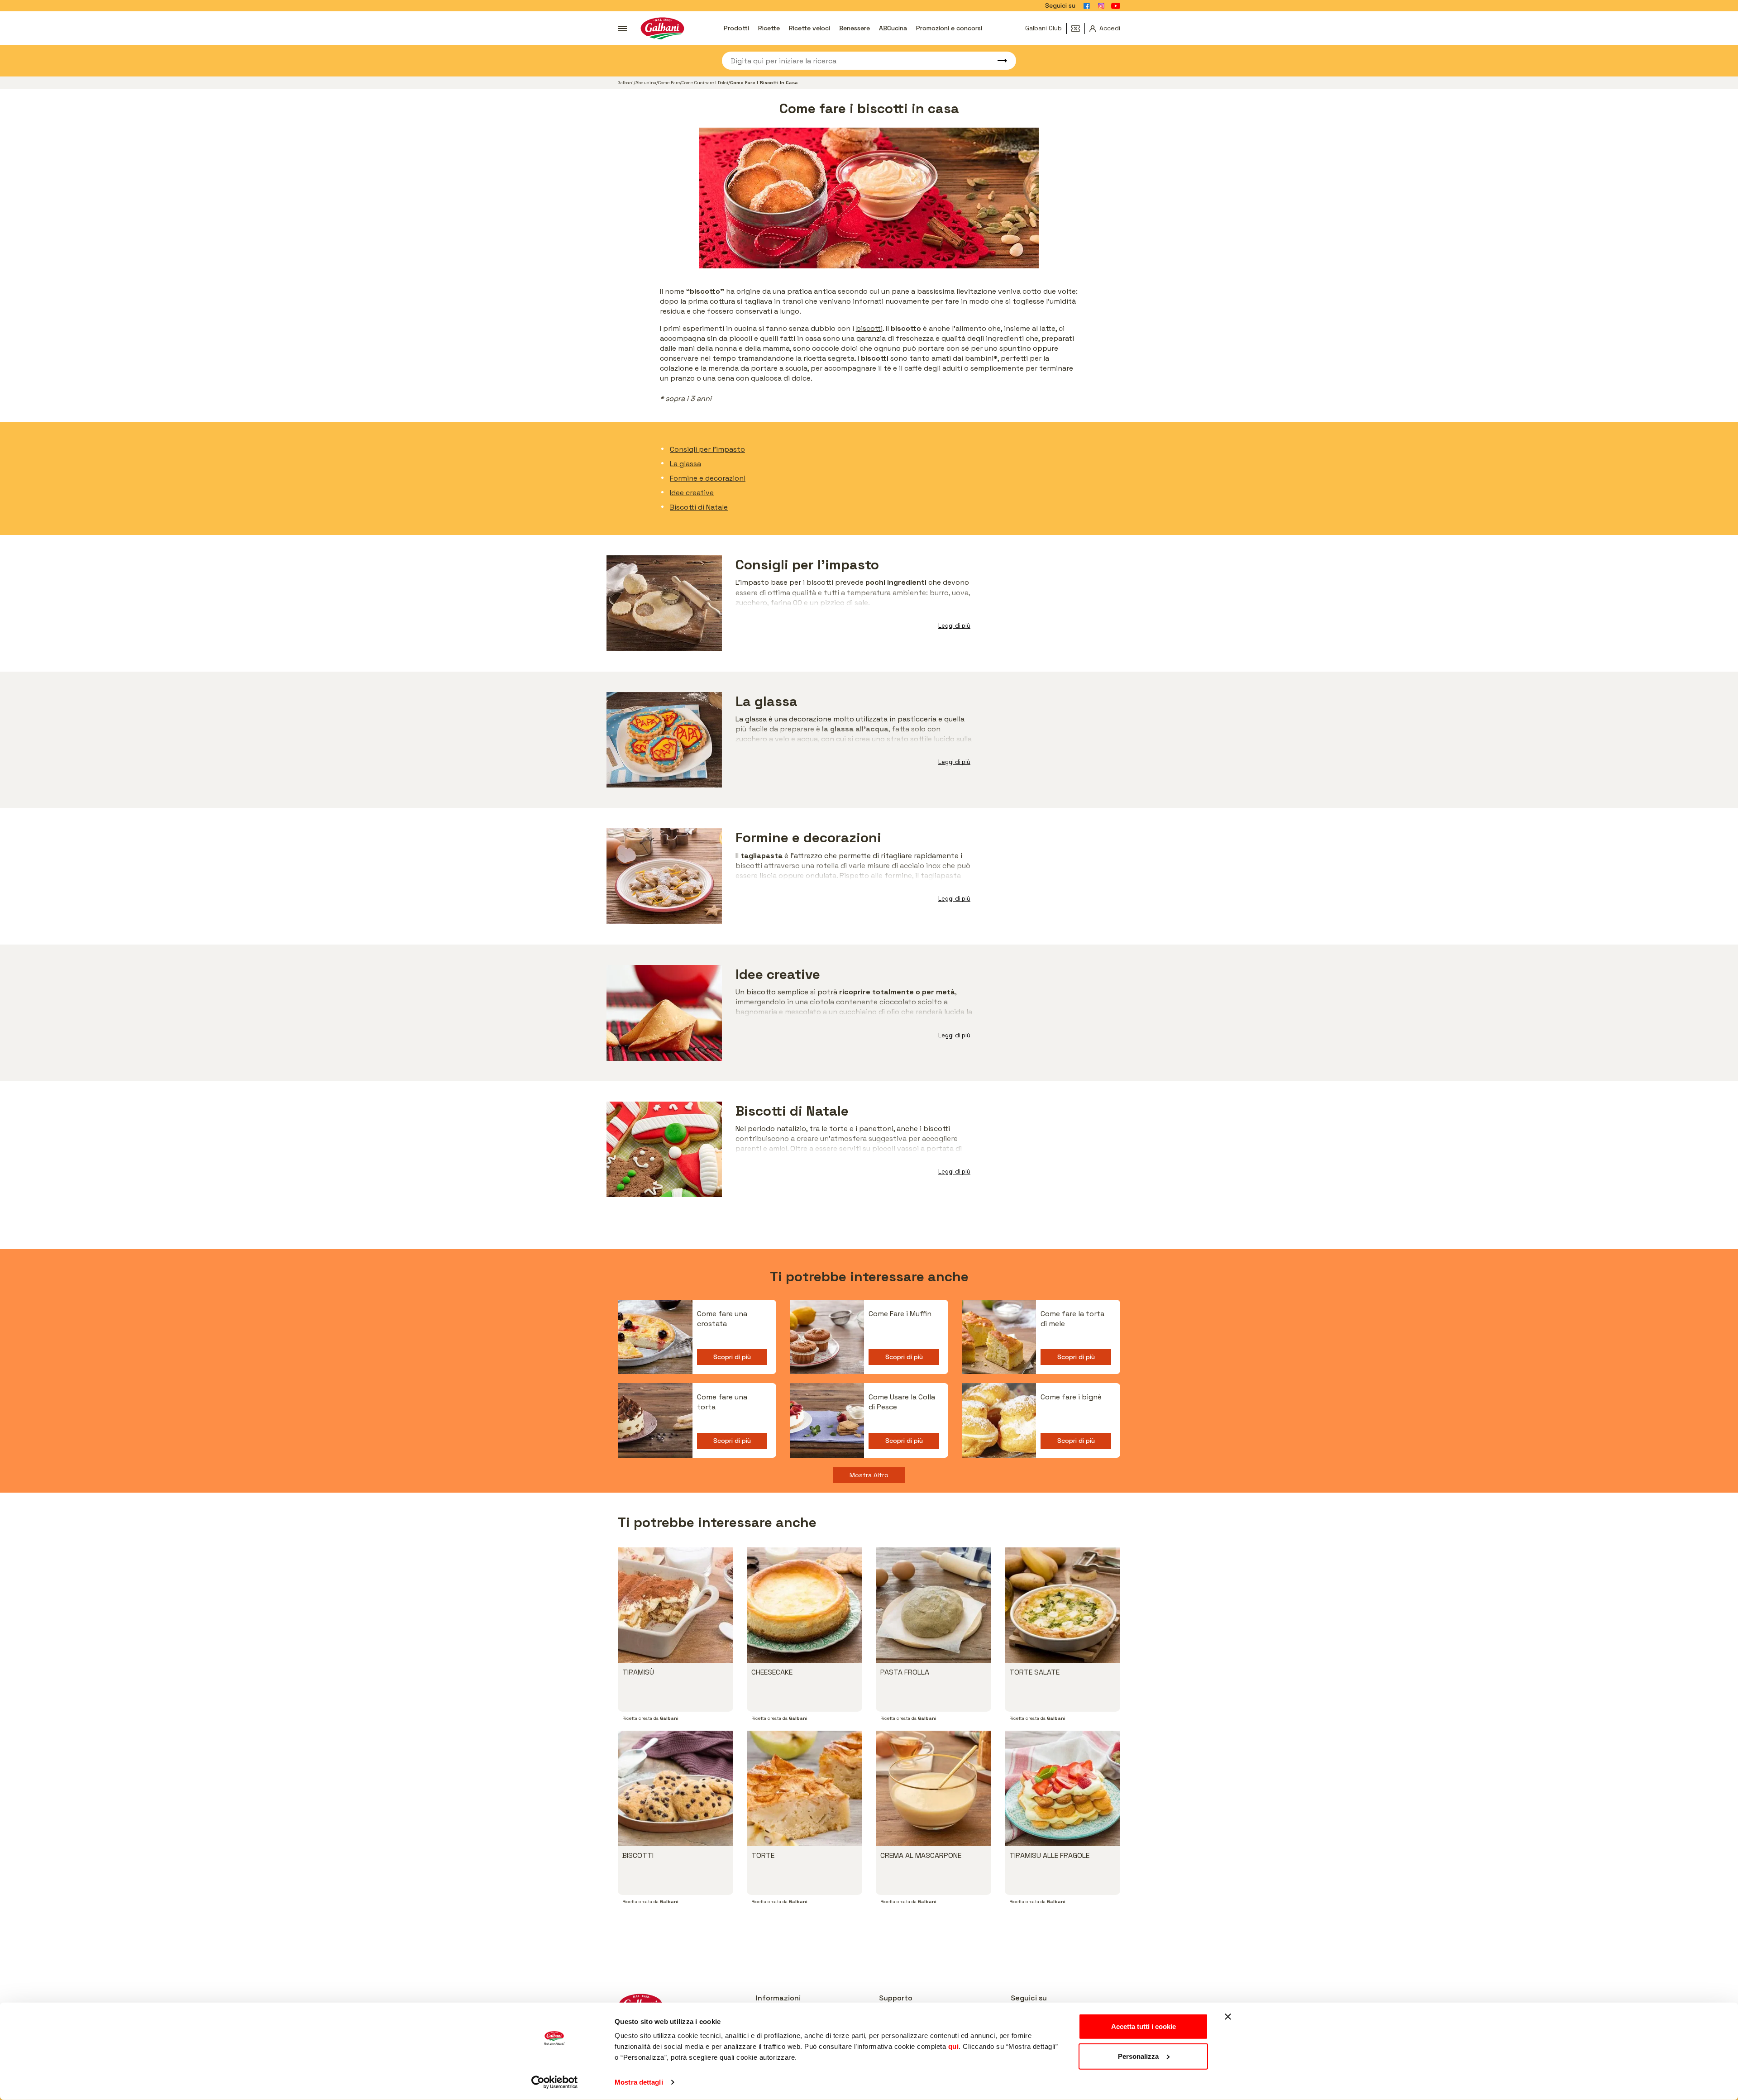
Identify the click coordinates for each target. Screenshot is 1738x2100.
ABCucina (893, 28)
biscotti (869, 328)
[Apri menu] (622, 29)
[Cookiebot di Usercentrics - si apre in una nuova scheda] (555, 2082)
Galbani (626, 83)
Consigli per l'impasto (707, 449)
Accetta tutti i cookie (1144, 2026)
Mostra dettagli (639, 2082)
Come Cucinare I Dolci (705, 83)
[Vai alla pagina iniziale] (662, 28)
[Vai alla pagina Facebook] (1087, 6)
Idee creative (692, 493)
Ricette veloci (809, 28)
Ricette (769, 28)
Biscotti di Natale (699, 507)
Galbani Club (1043, 28)
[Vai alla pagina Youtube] (1116, 6)
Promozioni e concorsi (949, 28)
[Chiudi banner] (1228, 2017)
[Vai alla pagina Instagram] (1101, 6)
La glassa (685, 464)
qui (954, 2046)
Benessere (855, 28)
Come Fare (669, 83)
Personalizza (1138, 2056)
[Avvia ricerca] (998, 61)
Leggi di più (954, 626)
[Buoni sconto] (1078, 29)
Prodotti (736, 28)
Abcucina (646, 83)
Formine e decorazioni (708, 478)
